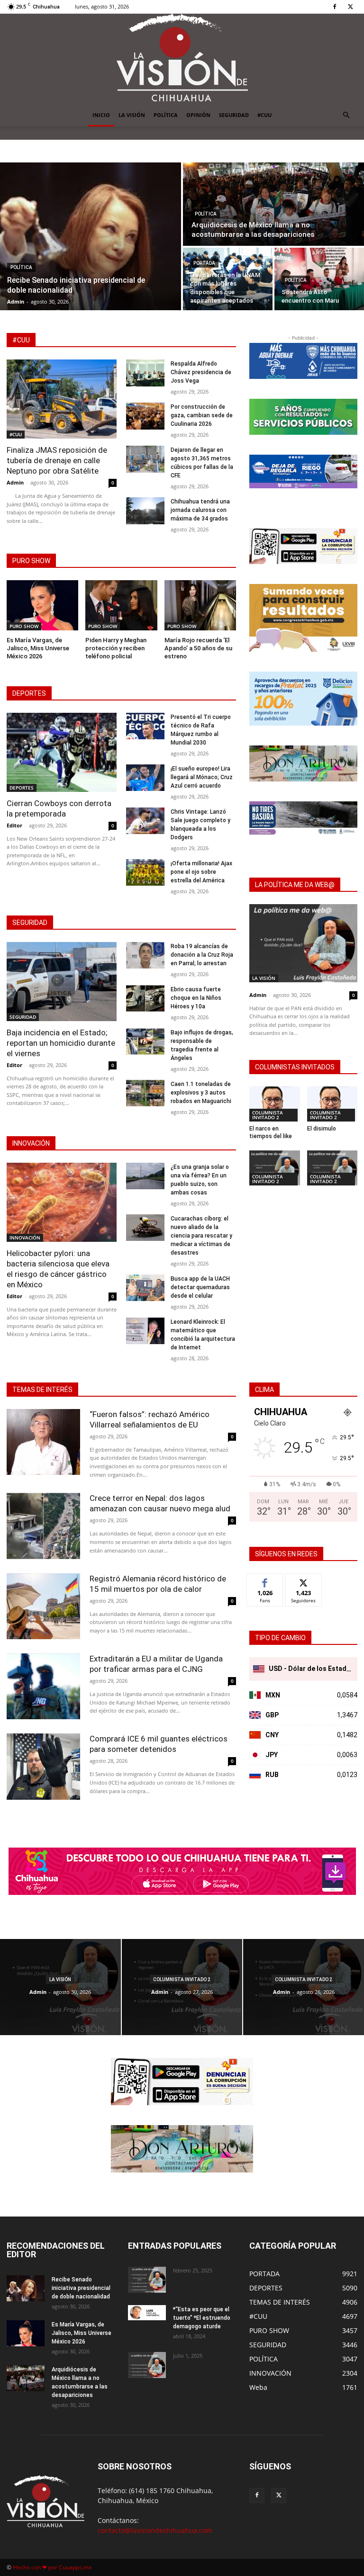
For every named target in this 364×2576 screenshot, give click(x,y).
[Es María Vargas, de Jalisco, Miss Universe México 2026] (42, 605)
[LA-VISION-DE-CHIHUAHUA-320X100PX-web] (303, 471)
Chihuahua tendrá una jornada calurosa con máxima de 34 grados (200, 510)
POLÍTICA (166, 115)
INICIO (101, 115)
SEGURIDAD (234, 115)
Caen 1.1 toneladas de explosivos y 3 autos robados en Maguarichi (201, 1093)
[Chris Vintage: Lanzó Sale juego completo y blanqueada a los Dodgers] (145, 821)
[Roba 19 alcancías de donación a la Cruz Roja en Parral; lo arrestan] (145, 956)
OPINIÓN (198, 115)
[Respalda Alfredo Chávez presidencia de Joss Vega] (145, 373)
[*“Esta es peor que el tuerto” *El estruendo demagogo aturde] (147, 2313)
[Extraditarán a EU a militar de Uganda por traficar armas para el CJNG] (43, 1686)
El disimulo (322, 1129)
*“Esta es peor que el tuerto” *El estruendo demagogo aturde (202, 2318)
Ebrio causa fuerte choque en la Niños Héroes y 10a (196, 998)
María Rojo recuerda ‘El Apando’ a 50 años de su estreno (198, 648)
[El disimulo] (332, 1104)
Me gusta (265, 1581)
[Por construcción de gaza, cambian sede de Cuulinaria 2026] (145, 416)
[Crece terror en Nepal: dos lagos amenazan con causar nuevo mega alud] (43, 1526)
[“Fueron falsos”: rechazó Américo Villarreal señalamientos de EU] (43, 1442)
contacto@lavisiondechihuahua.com (155, 2530)
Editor (14, 825)
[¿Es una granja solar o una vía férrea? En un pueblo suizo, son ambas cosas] (145, 1176)
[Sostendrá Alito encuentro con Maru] (319, 279)
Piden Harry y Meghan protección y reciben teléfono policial (116, 648)
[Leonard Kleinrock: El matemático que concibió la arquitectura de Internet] (145, 1331)
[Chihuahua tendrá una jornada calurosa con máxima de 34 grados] (145, 511)
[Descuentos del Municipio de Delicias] (303, 699)
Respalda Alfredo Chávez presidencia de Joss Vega (201, 372)
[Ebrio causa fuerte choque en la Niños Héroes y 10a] (145, 999)
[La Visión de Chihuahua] (182, 59)
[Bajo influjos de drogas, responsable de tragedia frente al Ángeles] (145, 1042)
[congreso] (303, 618)
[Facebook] (335, 7)
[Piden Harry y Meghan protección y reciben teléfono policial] (121, 605)
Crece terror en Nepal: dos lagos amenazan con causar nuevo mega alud (160, 1503)
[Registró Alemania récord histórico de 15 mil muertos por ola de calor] (43, 1606)
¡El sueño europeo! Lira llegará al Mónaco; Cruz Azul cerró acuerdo (202, 777)
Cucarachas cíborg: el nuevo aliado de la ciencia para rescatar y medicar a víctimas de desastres (201, 1236)
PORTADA (204, 263)
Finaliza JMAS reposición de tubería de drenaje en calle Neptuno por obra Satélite (57, 460)
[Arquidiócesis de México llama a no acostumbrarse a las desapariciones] (273, 204)
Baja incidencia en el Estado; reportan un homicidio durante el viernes (61, 1043)
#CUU (264, 115)
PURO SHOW (24, 626)
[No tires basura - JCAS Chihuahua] (303, 818)
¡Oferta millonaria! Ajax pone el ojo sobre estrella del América (201, 872)
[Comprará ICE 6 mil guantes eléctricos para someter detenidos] (43, 1766)
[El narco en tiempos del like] (275, 1104)
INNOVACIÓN (25, 1238)
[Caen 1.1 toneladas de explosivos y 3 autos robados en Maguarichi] (145, 1093)
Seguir (304, 1581)
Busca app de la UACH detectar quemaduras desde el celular (200, 1287)
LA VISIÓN (132, 115)
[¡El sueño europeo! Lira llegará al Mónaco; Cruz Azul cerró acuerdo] (145, 778)
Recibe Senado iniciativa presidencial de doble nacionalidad (81, 2288)
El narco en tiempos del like (271, 1132)
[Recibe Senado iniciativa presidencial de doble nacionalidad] (91, 236)
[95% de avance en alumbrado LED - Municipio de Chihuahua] (303, 417)
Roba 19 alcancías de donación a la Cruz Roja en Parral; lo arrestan (202, 955)
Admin (15, 482)
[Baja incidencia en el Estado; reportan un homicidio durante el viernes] (62, 982)
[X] (350, 7)
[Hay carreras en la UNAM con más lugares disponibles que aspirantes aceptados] (228, 279)
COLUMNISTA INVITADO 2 (268, 1115)
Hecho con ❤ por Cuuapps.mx (52, 2567)
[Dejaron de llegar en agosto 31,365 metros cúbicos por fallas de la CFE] (145, 459)
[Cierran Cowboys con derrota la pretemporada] (62, 752)
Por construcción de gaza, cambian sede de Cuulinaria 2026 (202, 415)
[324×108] (303, 361)
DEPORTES (22, 788)
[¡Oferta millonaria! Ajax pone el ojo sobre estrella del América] (145, 873)
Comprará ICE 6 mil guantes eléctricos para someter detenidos (159, 1744)
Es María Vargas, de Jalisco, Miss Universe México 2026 (38, 648)
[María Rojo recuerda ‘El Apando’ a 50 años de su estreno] (200, 605)
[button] (346, 115)
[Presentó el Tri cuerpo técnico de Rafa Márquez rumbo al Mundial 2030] (145, 726)
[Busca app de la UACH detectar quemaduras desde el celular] (145, 1288)
